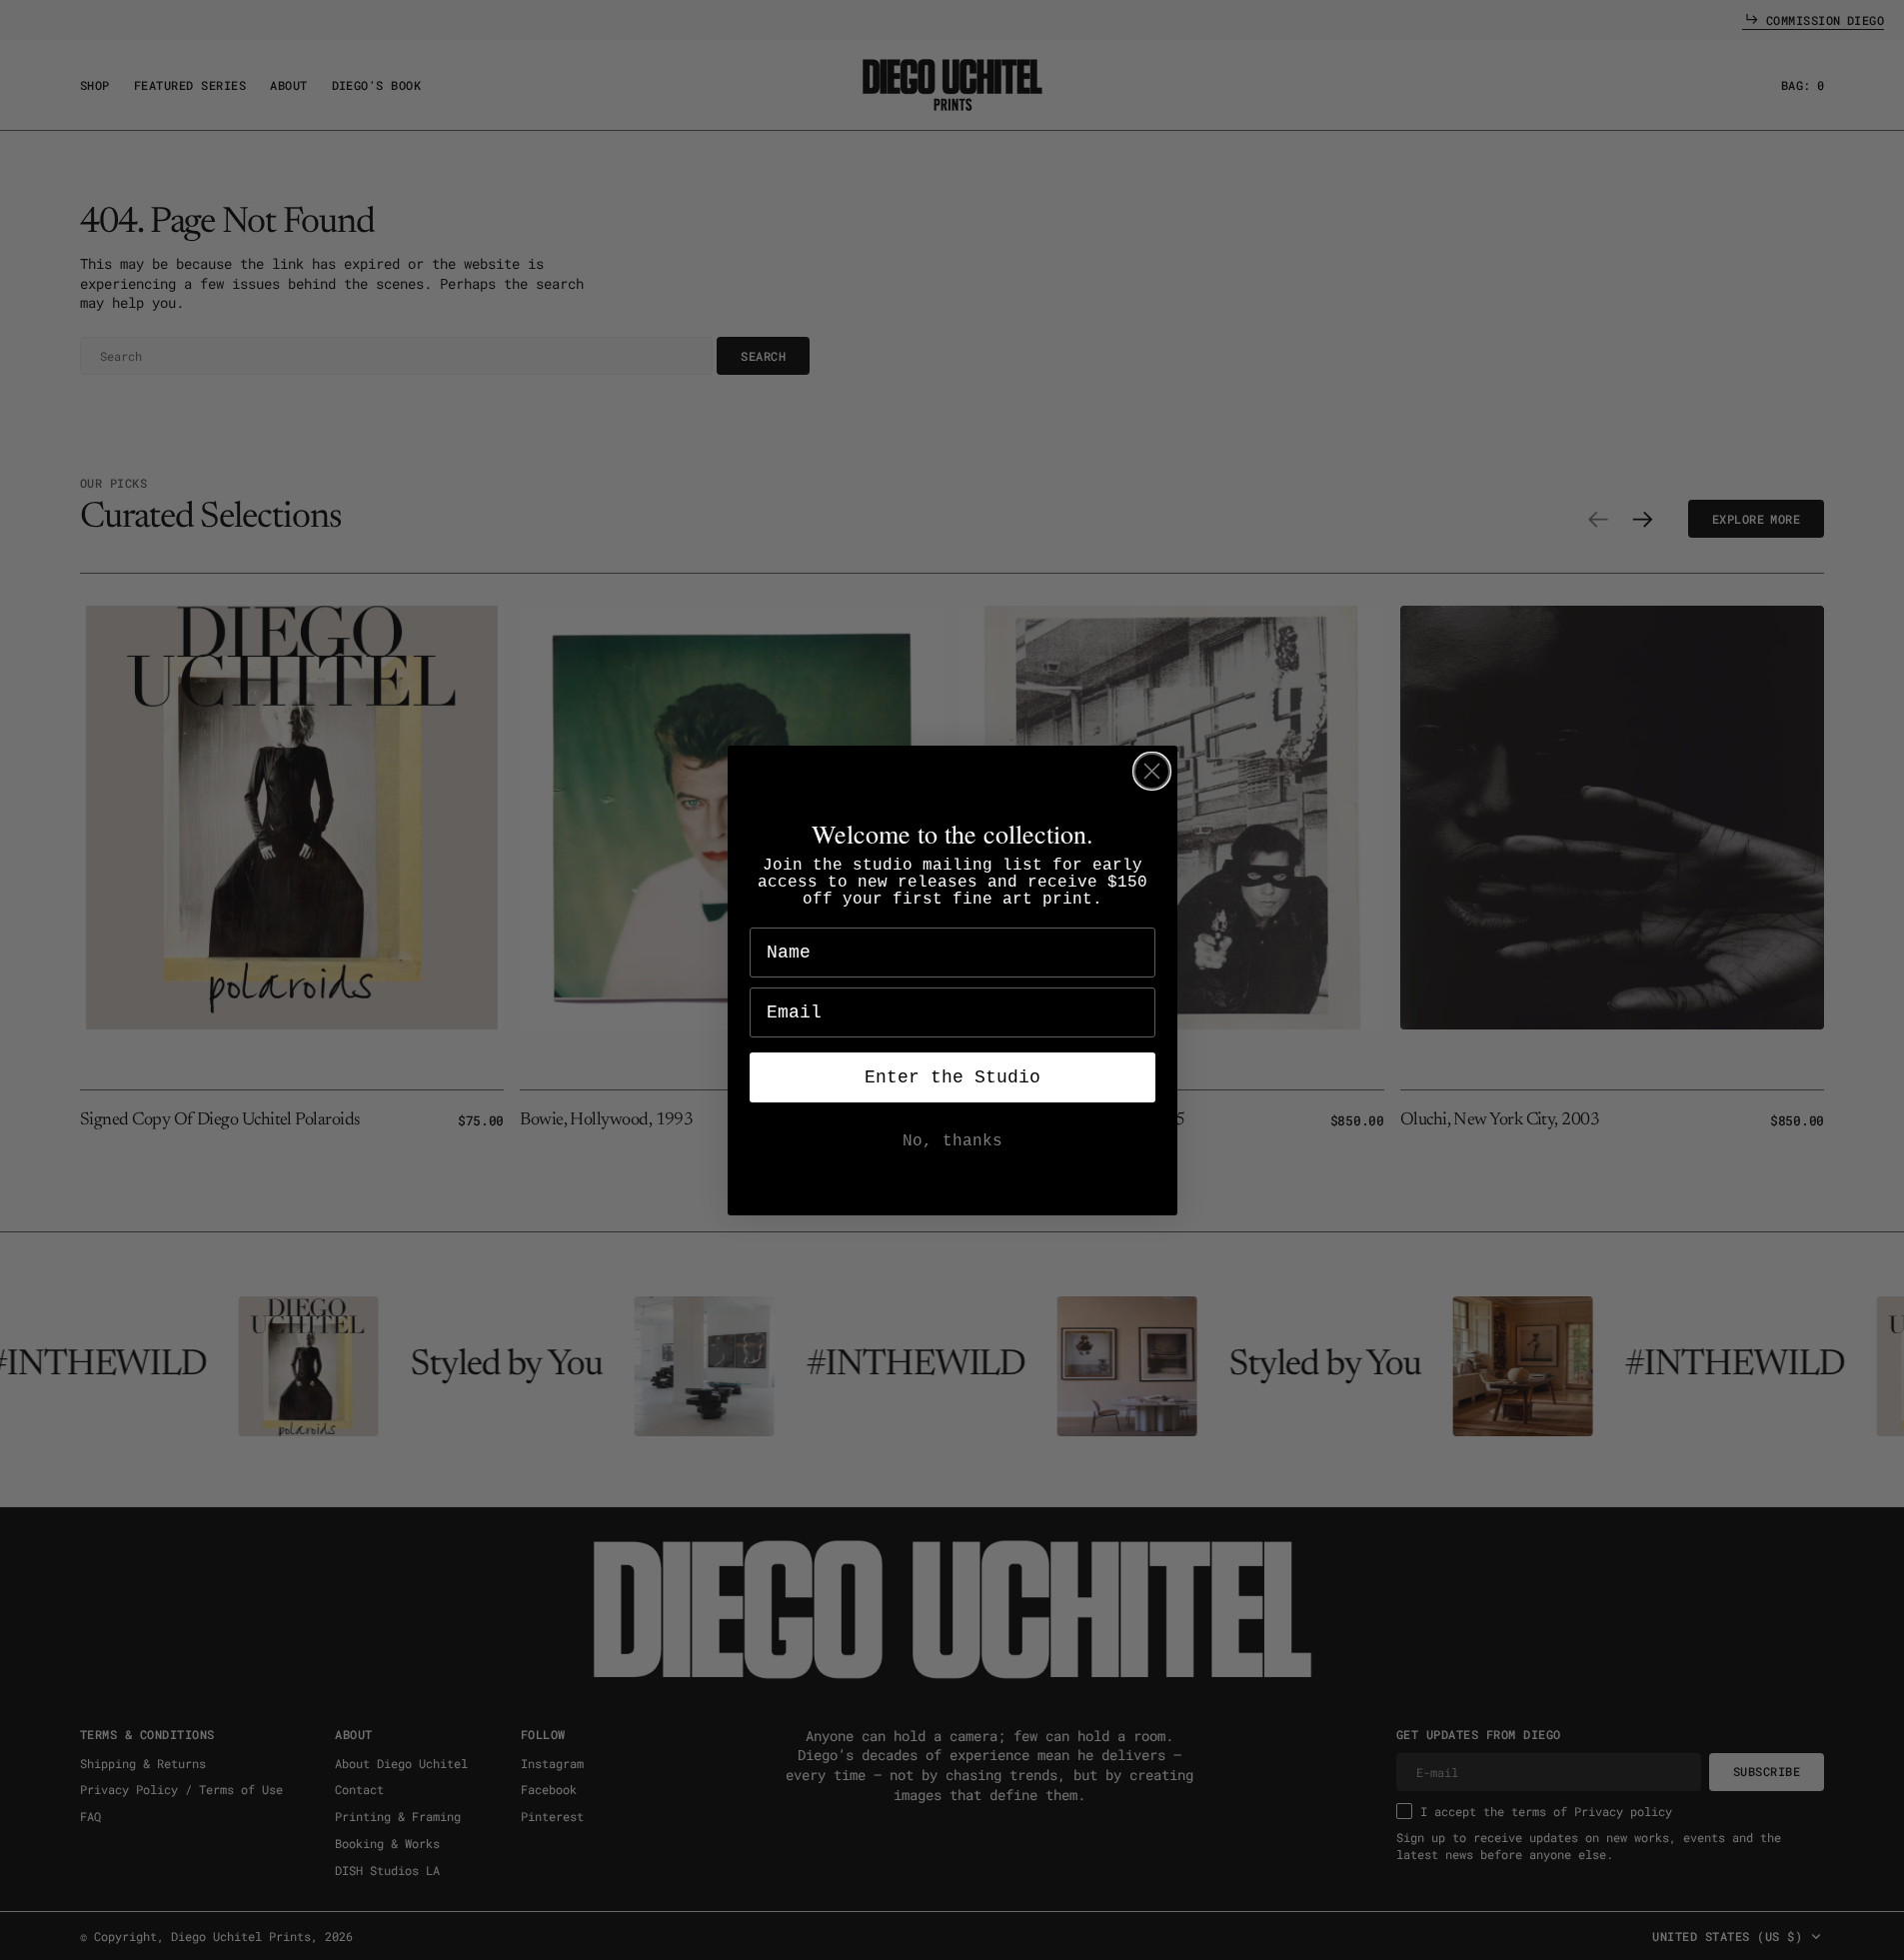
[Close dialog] (1152, 771)
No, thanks (952, 1141)
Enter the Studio (952, 1077)
